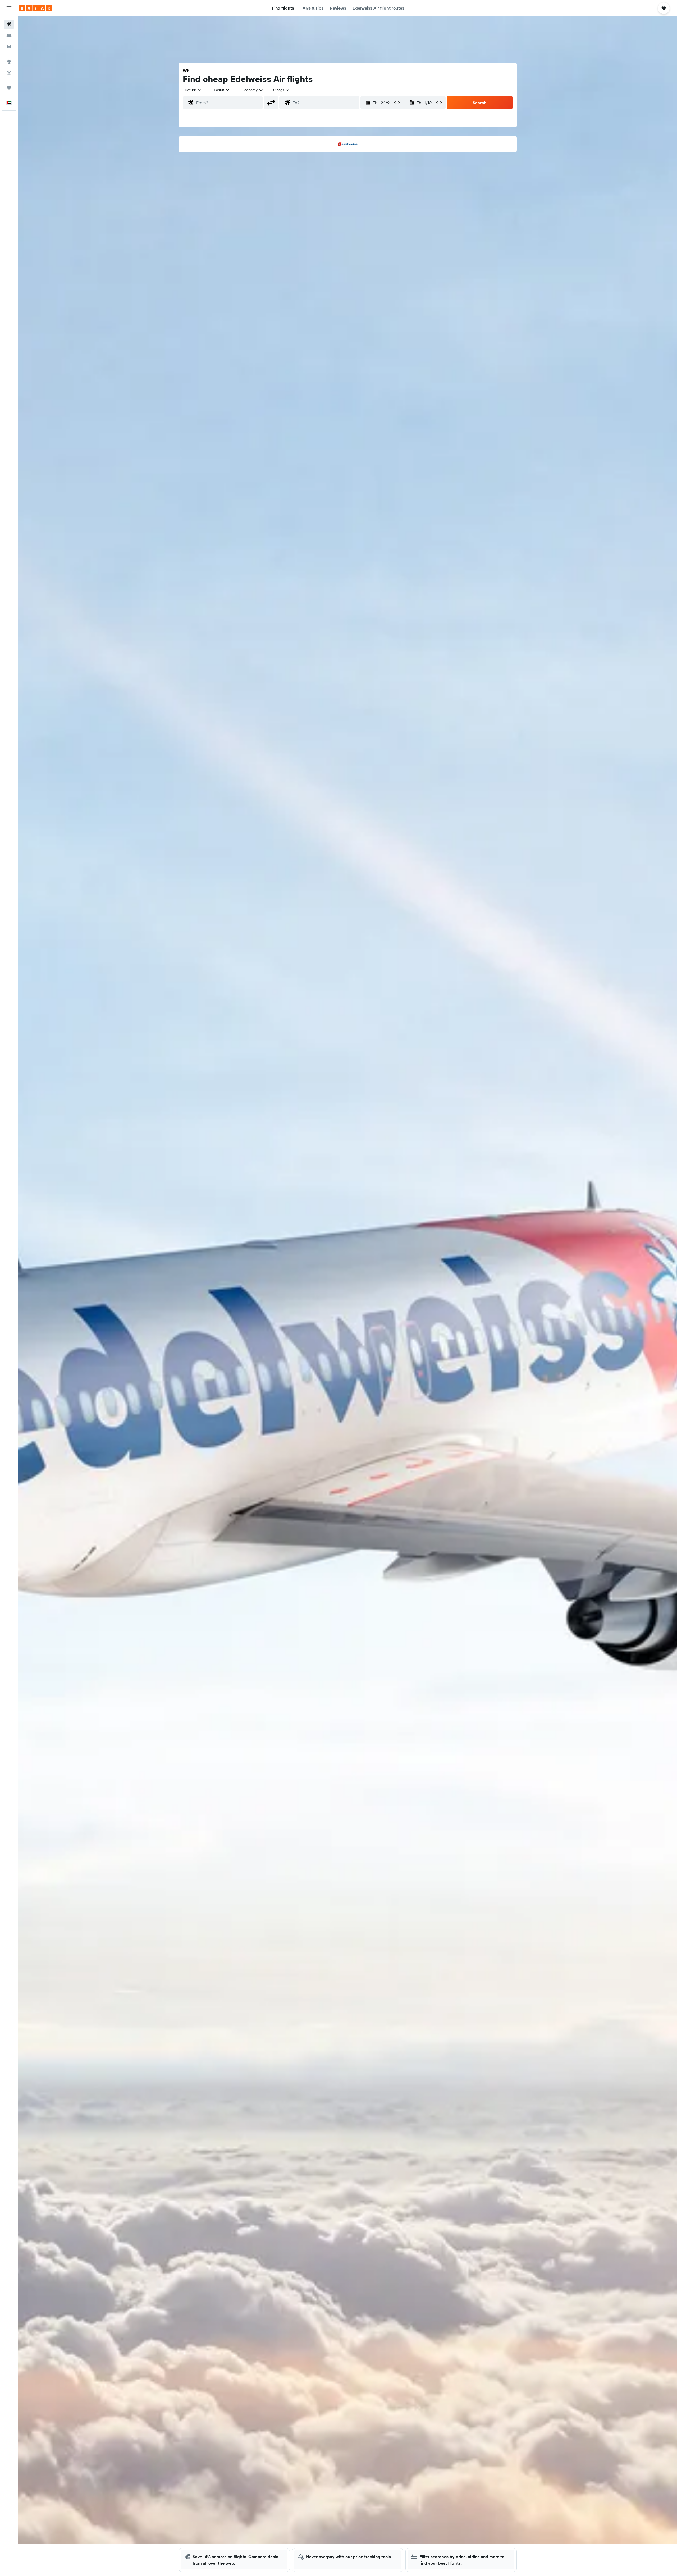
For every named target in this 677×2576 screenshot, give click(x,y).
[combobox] (193, 90)
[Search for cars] (9, 47)
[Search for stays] (9, 35)
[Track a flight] (9, 73)
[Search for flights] (9, 24)
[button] (9, 8)
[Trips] (9, 88)
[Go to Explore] (9, 62)
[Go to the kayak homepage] (36, 8)
